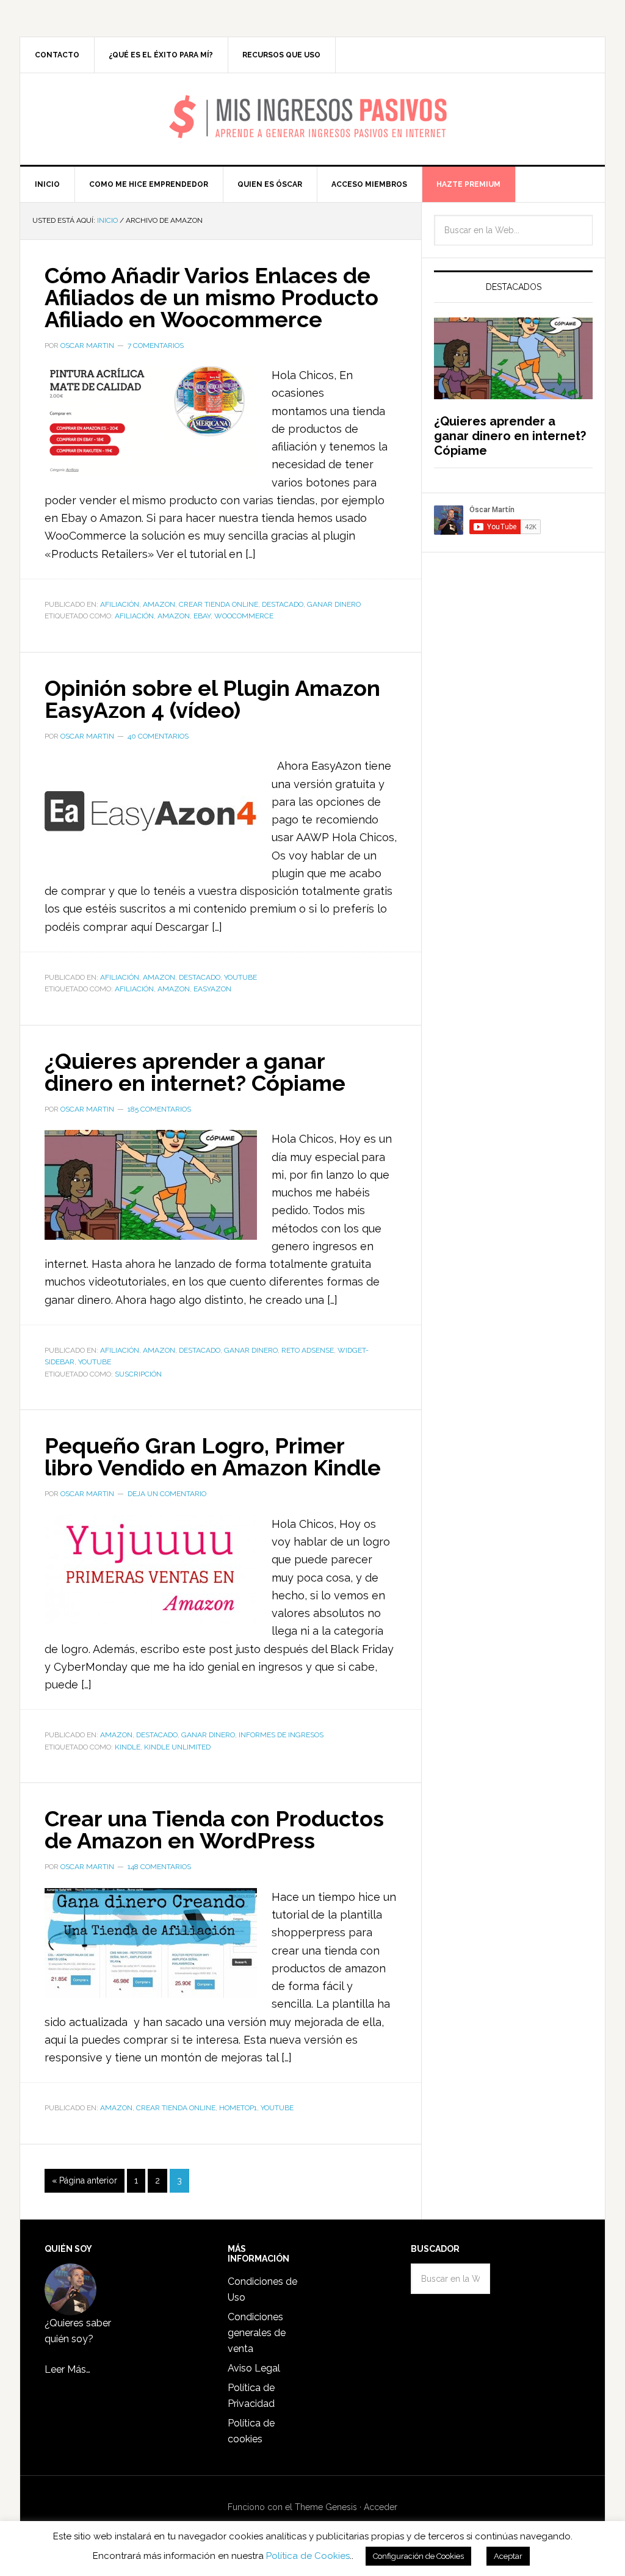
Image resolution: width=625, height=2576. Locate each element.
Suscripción (138, 1374)
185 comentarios (159, 1109)
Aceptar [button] (508, 2556)
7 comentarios (156, 346)
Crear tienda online (219, 604)
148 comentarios (159, 1867)
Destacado (283, 604)
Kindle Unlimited (177, 1747)
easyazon (212, 989)
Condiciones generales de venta (257, 2333)
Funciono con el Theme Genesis (292, 2507)
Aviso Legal (254, 2368)
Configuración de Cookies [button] (418, 2556)
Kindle (128, 1747)
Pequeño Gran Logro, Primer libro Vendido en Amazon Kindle (213, 1456)
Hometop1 (238, 2108)
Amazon (159, 604)
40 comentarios (158, 736)
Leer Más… (67, 2369)
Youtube (240, 977)
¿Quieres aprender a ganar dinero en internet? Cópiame (195, 1072)
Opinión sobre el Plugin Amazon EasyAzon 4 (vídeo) (212, 699)
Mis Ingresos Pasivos (313, 101)
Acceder (381, 2507)
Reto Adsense (308, 1350)
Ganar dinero (334, 604)
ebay (202, 616)
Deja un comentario (167, 1494)
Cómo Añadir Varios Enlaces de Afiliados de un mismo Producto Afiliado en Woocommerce (211, 297)
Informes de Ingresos (281, 1735)
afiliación (134, 616)
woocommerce (244, 616)
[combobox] (513, 230)
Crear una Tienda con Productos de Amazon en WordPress (214, 1829)
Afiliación (120, 604)
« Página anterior (85, 2180)
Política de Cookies (308, 2556)
